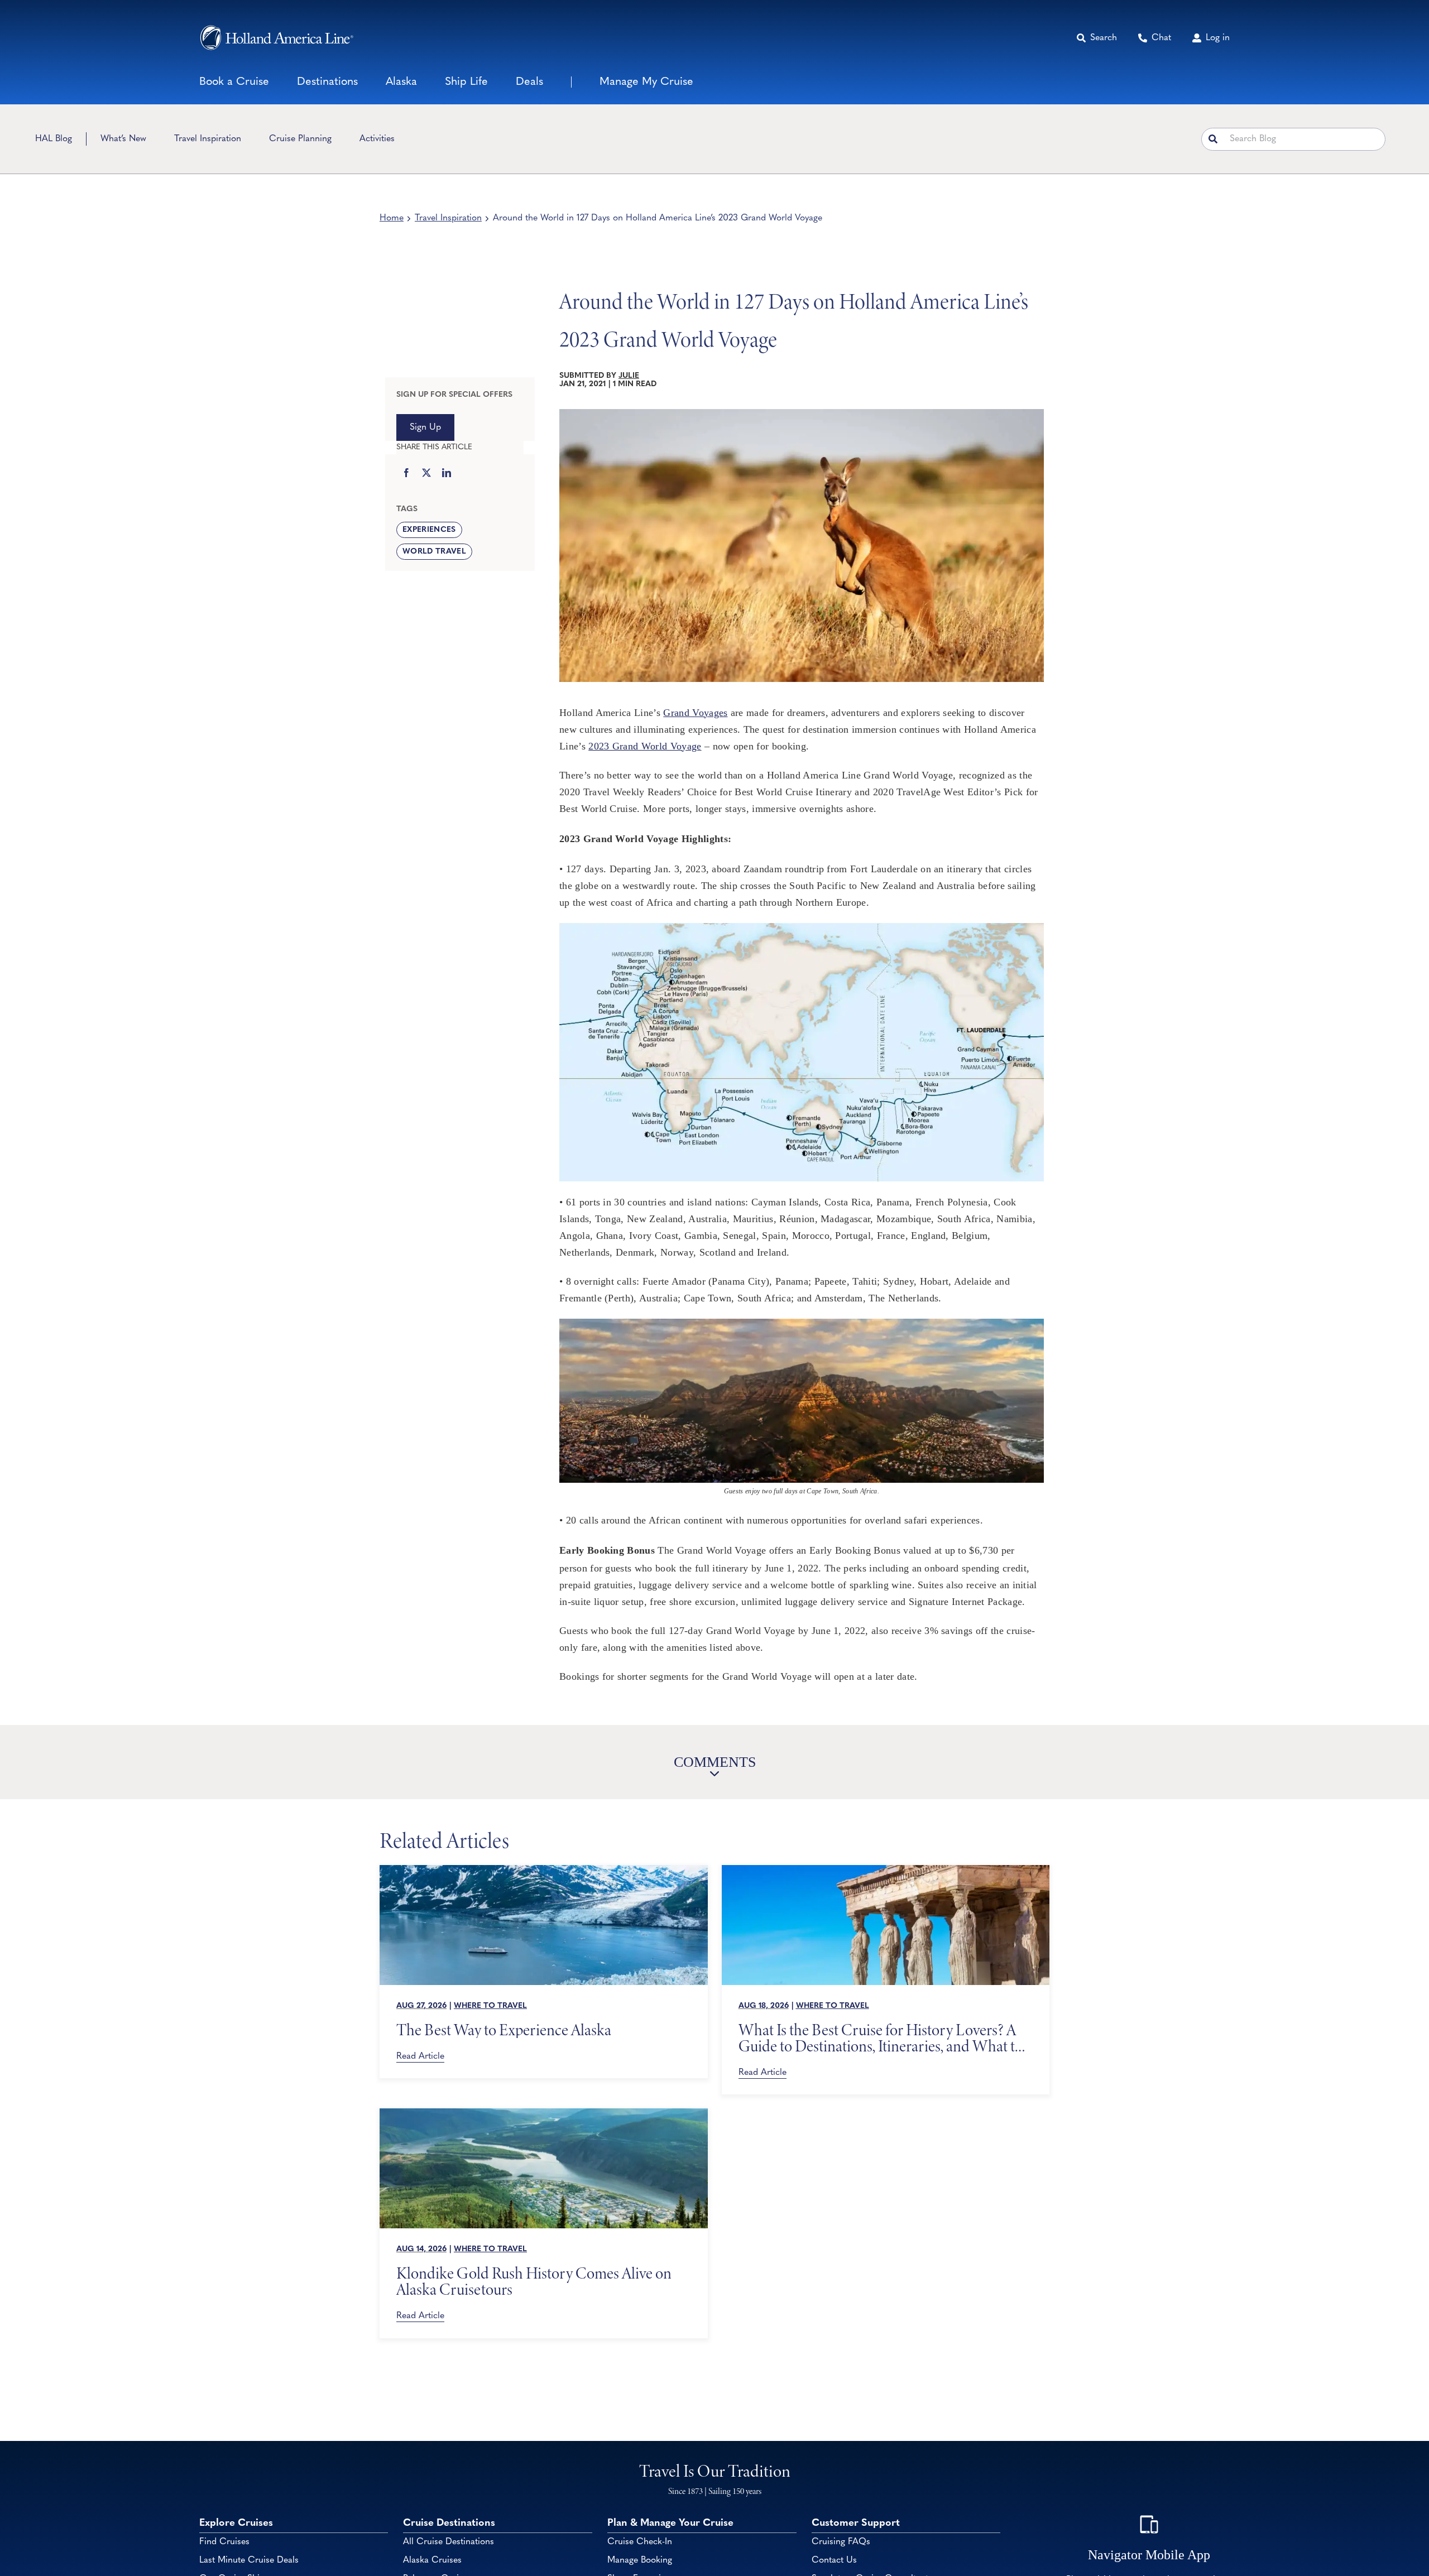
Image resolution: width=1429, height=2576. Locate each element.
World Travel (434, 552)
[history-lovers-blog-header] (886, 1870)
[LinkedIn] (447, 474)
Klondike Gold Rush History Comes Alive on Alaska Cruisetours (534, 2281)
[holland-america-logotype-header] (277, 38)
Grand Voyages (695, 713)
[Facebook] (406, 474)
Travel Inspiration (448, 218)
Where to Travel (490, 2006)
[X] (426, 474)
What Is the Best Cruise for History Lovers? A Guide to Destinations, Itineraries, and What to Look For (881, 2038)
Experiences (429, 530)
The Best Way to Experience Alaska (504, 2030)
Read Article (420, 2056)
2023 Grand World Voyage (645, 746)
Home (392, 218)
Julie (629, 376)
